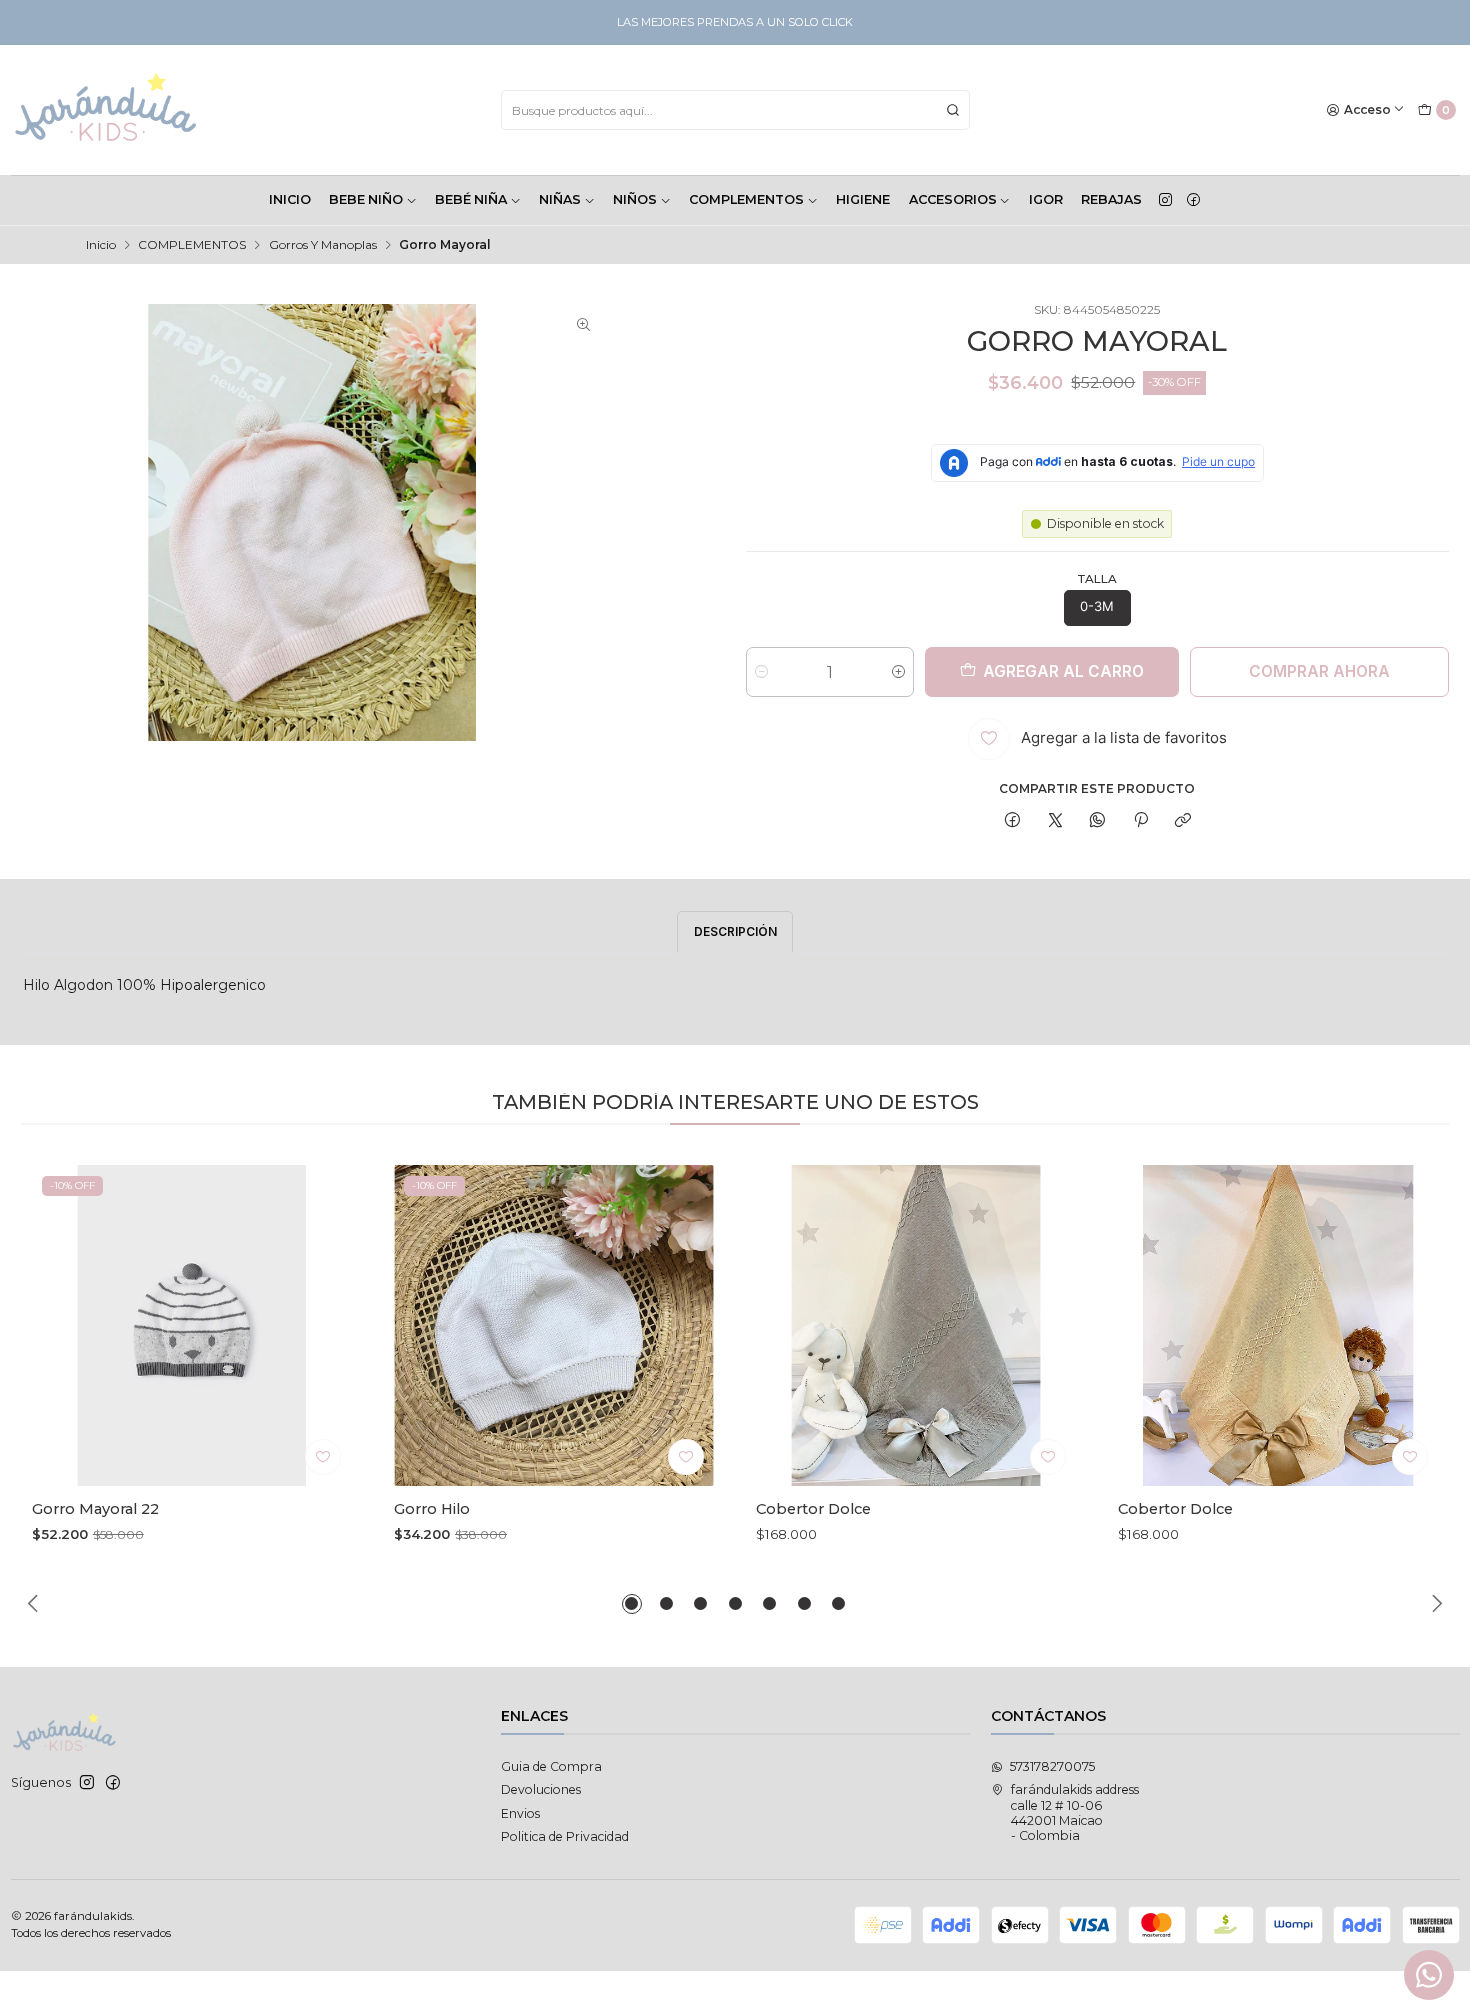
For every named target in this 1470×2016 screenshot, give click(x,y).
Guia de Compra (551, 1766)
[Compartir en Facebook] (1013, 821)
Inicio (101, 245)
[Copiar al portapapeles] (1182, 821)
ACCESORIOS (953, 199)
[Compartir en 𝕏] (1055, 821)
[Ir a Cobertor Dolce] (916, 1325)
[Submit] (953, 110)
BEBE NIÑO (366, 199)
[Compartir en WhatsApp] (1098, 821)
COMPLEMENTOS (746, 199)
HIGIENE (863, 199)
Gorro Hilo (432, 1509)
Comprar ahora (1319, 671)
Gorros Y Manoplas (323, 245)
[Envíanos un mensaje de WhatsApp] (1429, 1975)
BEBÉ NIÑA (471, 199)
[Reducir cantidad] (761, 672)
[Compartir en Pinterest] (1141, 821)
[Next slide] (1434, 1604)
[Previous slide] (36, 1604)
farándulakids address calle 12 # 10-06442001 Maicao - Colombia (1075, 1812)
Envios (520, 1813)
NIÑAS (560, 199)
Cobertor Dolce (813, 1509)
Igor (1046, 199)
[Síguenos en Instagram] (1165, 200)
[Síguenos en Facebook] (1193, 200)
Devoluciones (541, 1789)
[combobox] (735, 110)
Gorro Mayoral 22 (95, 1509)
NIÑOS (635, 199)
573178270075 (1052, 1766)
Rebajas (1111, 199)
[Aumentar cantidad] (898, 672)
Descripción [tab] (735, 931)
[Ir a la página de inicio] (106, 110)
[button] (632, 1604)
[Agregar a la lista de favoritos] (323, 1457)
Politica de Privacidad (565, 1836)
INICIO (290, 199)
